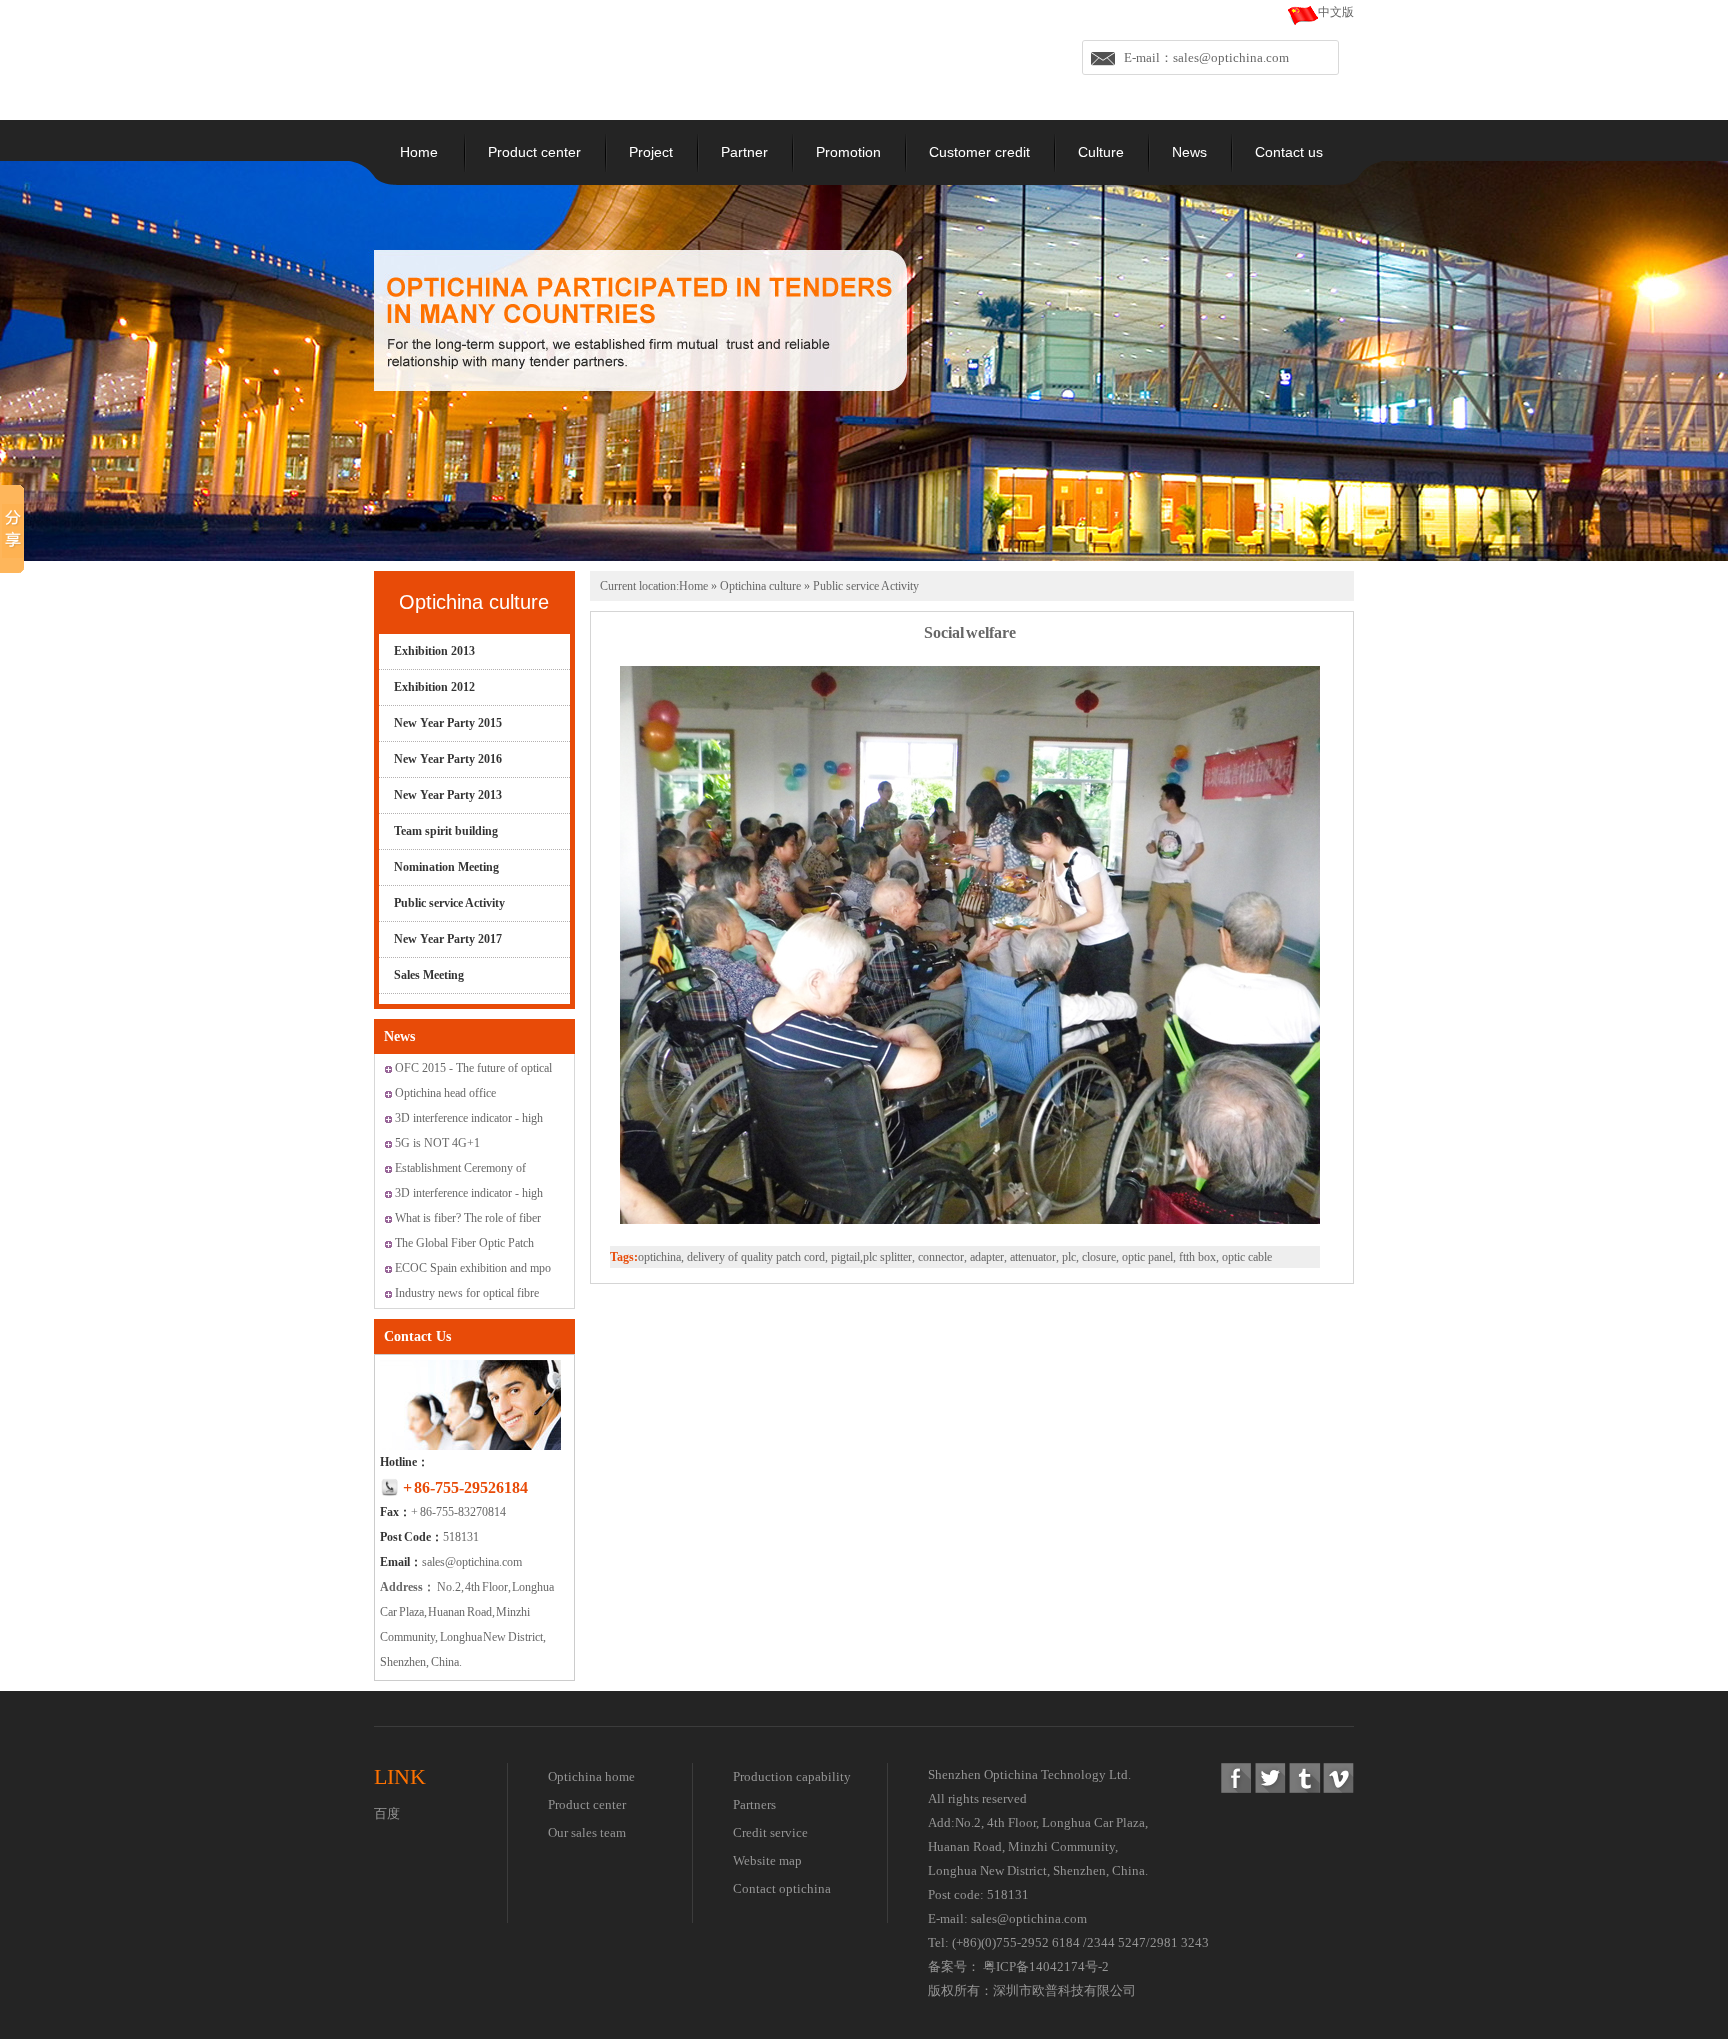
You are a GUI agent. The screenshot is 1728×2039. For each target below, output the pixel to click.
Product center (534, 152)
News (1189, 152)
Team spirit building (446, 831)
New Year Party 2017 (448, 939)
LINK (400, 1776)
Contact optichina (782, 1888)
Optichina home (591, 1776)
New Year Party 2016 (448, 759)
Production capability (792, 1776)
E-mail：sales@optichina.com (1206, 57)
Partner (744, 152)
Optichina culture (474, 602)
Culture (1101, 152)
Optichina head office (445, 1093)
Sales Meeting (429, 975)
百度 (387, 1813)
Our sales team (587, 1832)
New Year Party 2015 (448, 723)
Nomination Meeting (446, 867)
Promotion (848, 152)
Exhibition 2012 (434, 687)
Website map (767, 1860)
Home (419, 152)
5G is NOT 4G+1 (437, 1143)
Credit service (770, 1832)
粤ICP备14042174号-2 (1046, 1966)
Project (651, 152)
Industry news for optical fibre (467, 1293)
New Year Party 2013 (448, 795)
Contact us (1289, 152)
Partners (754, 1804)
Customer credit (979, 152)
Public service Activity (449, 903)
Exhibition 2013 (434, 651)
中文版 (1336, 12)
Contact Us (417, 1336)
